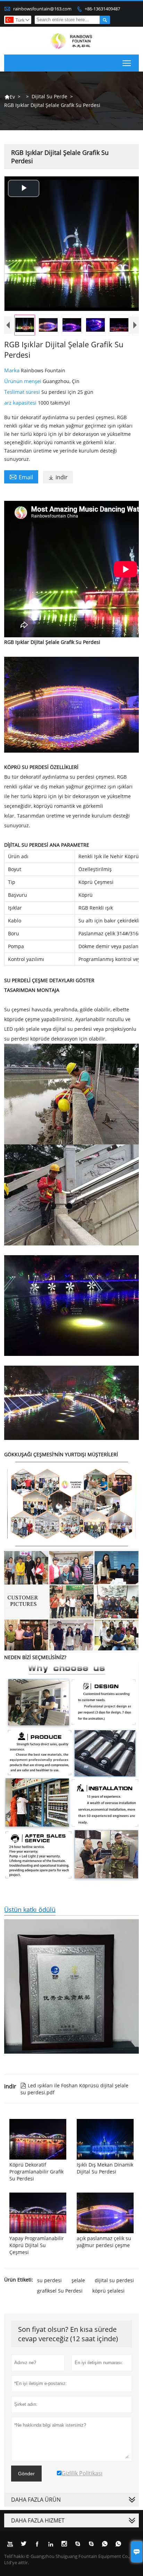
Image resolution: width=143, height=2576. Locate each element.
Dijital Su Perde (49, 96)
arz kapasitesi (21, 403)
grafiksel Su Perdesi (60, 2291)
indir (58, 477)
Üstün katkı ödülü (30, 1910)
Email (21, 477)
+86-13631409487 (102, 9)
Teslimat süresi (23, 392)
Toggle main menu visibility (127, 63)
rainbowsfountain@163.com (42, 9)
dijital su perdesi (114, 2280)
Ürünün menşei (23, 381)
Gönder (26, 2474)
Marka (12, 370)
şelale (78, 2280)
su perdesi (49, 2280)
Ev (10, 97)
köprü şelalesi (108, 2291)
